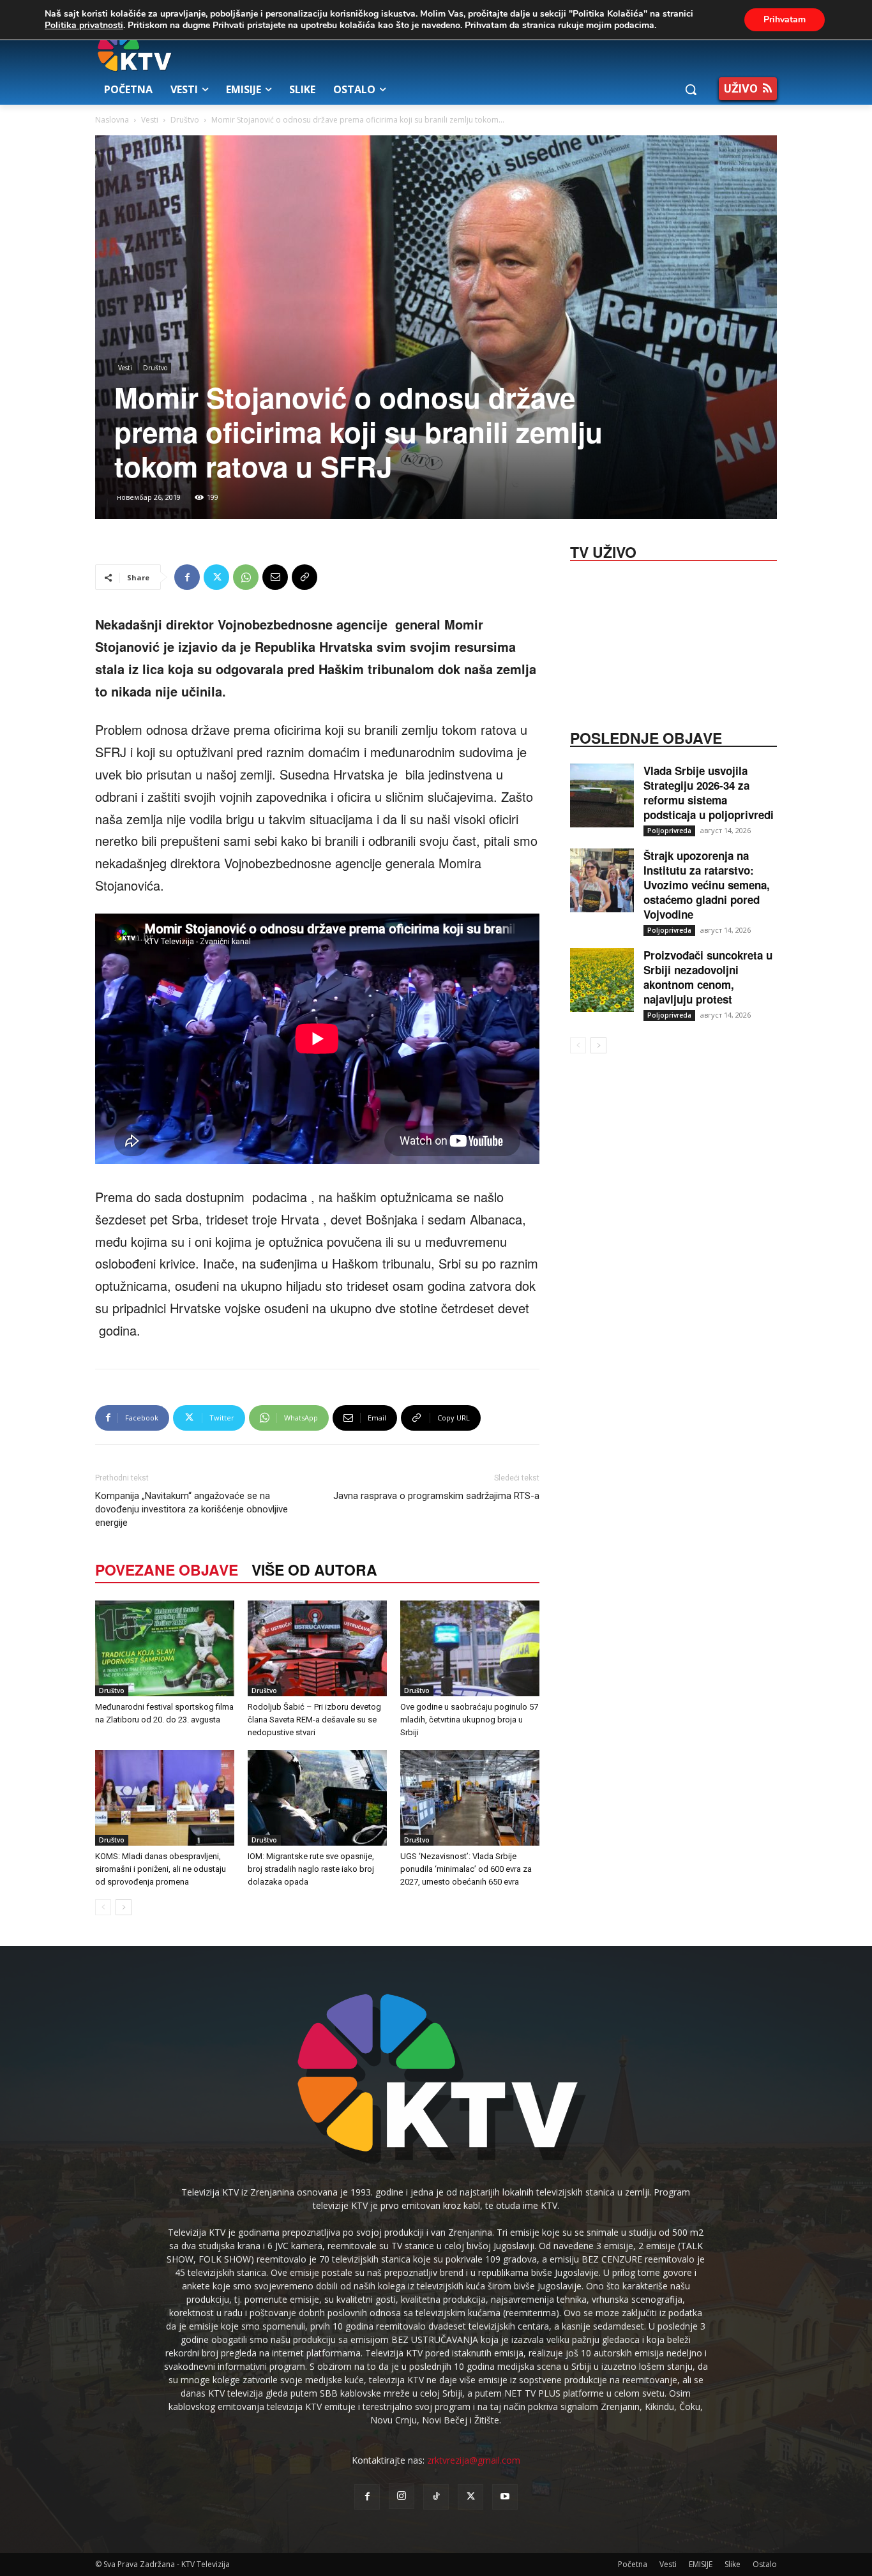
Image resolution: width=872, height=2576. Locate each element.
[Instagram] (402, 2496)
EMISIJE (701, 2564)
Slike (733, 2564)
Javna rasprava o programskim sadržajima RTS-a (436, 1496)
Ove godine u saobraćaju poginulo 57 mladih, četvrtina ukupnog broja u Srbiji (469, 1720)
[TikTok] (436, 2497)
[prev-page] (103, 1907)
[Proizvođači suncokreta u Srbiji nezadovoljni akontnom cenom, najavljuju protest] (602, 980)
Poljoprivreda (669, 831)
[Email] (275, 577)
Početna (633, 2564)
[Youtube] (505, 2497)
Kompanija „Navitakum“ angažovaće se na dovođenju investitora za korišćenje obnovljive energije (192, 1509)
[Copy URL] (304, 577)
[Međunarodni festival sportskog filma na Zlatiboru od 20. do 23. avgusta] (165, 1648)
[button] (691, 89)
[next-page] (124, 1907)
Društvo (185, 120)
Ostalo (765, 2564)
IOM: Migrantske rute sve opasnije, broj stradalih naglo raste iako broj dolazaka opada (311, 1869)
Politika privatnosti (84, 25)
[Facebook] (187, 577)
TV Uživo (603, 551)
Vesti (150, 120)
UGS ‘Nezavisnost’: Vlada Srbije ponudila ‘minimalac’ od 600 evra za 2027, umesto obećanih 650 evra (466, 1869)
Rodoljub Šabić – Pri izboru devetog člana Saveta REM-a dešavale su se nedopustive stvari (314, 1720)
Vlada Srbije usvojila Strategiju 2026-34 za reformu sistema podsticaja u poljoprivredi (709, 793)
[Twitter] (216, 577)
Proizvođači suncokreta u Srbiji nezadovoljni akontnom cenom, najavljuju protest (708, 977)
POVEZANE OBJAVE (167, 1570)
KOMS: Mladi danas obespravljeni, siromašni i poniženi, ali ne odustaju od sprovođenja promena (161, 1869)
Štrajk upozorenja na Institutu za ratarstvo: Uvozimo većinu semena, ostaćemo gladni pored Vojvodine (707, 885)
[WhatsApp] (246, 577)
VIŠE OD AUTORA (314, 1570)
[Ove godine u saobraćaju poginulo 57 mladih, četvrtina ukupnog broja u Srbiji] (470, 1648)
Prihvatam (785, 19)
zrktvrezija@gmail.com (474, 2460)
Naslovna (112, 120)
